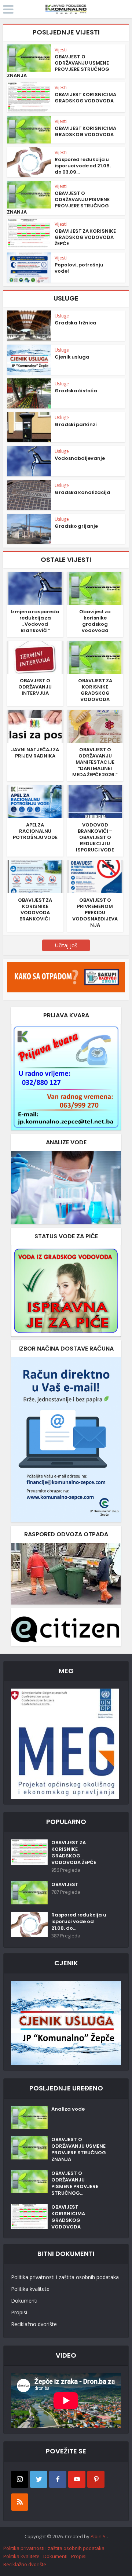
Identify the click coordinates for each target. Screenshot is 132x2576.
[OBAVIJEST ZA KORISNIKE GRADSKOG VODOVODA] (95, 657)
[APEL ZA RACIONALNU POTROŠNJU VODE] (35, 801)
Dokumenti (24, 2301)
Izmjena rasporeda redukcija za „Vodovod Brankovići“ (35, 621)
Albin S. (99, 2536)
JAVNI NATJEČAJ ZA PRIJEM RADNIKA (35, 753)
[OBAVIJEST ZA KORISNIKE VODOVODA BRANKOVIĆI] (35, 876)
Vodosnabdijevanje (80, 458)
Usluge (62, 316)
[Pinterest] (96, 2479)
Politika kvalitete (30, 2289)
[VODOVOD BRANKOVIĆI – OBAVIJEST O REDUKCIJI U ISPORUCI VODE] (95, 801)
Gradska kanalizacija (82, 492)
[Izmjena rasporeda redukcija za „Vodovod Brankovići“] (35, 588)
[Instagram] (20, 2479)
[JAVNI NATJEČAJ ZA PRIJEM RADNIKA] (35, 726)
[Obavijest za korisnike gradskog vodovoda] (95, 588)
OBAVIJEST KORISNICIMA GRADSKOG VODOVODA (85, 98)
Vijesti (61, 50)
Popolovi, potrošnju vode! (79, 268)
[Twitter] (39, 2479)
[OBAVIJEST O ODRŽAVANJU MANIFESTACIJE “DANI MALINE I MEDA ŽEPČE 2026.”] (95, 726)
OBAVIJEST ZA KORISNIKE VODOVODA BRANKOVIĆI (35, 909)
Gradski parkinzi (76, 424)
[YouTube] (77, 2479)
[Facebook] (58, 2479)
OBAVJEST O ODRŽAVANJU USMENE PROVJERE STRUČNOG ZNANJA (58, 66)
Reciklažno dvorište (34, 2324)
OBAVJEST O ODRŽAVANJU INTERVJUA (35, 687)
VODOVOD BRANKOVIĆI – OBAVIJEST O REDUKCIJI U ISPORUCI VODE (95, 837)
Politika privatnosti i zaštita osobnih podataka (65, 2277)
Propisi (19, 2312)
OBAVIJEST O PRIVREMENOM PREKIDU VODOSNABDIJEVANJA (95, 913)
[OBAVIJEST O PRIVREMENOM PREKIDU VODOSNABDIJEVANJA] (95, 876)
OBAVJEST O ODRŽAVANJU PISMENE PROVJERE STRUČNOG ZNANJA (58, 203)
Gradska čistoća (76, 391)
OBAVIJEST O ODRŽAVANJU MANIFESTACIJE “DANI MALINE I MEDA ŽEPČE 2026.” (95, 762)
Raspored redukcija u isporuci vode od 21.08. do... (79, 1922)
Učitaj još (66, 945)
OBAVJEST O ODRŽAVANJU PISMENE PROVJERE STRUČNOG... (75, 2183)
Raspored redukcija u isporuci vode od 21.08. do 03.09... (83, 166)
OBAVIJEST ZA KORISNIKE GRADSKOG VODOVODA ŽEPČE (85, 237)
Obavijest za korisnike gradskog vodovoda (95, 621)
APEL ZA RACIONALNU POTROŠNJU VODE (35, 831)
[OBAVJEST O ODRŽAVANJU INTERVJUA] (35, 657)
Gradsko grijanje (76, 526)
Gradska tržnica (76, 323)
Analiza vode (68, 2109)
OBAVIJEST (65, 1885)
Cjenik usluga (72, 357)
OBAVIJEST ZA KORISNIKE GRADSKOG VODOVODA (95, 690)
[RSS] (20, 2502)
